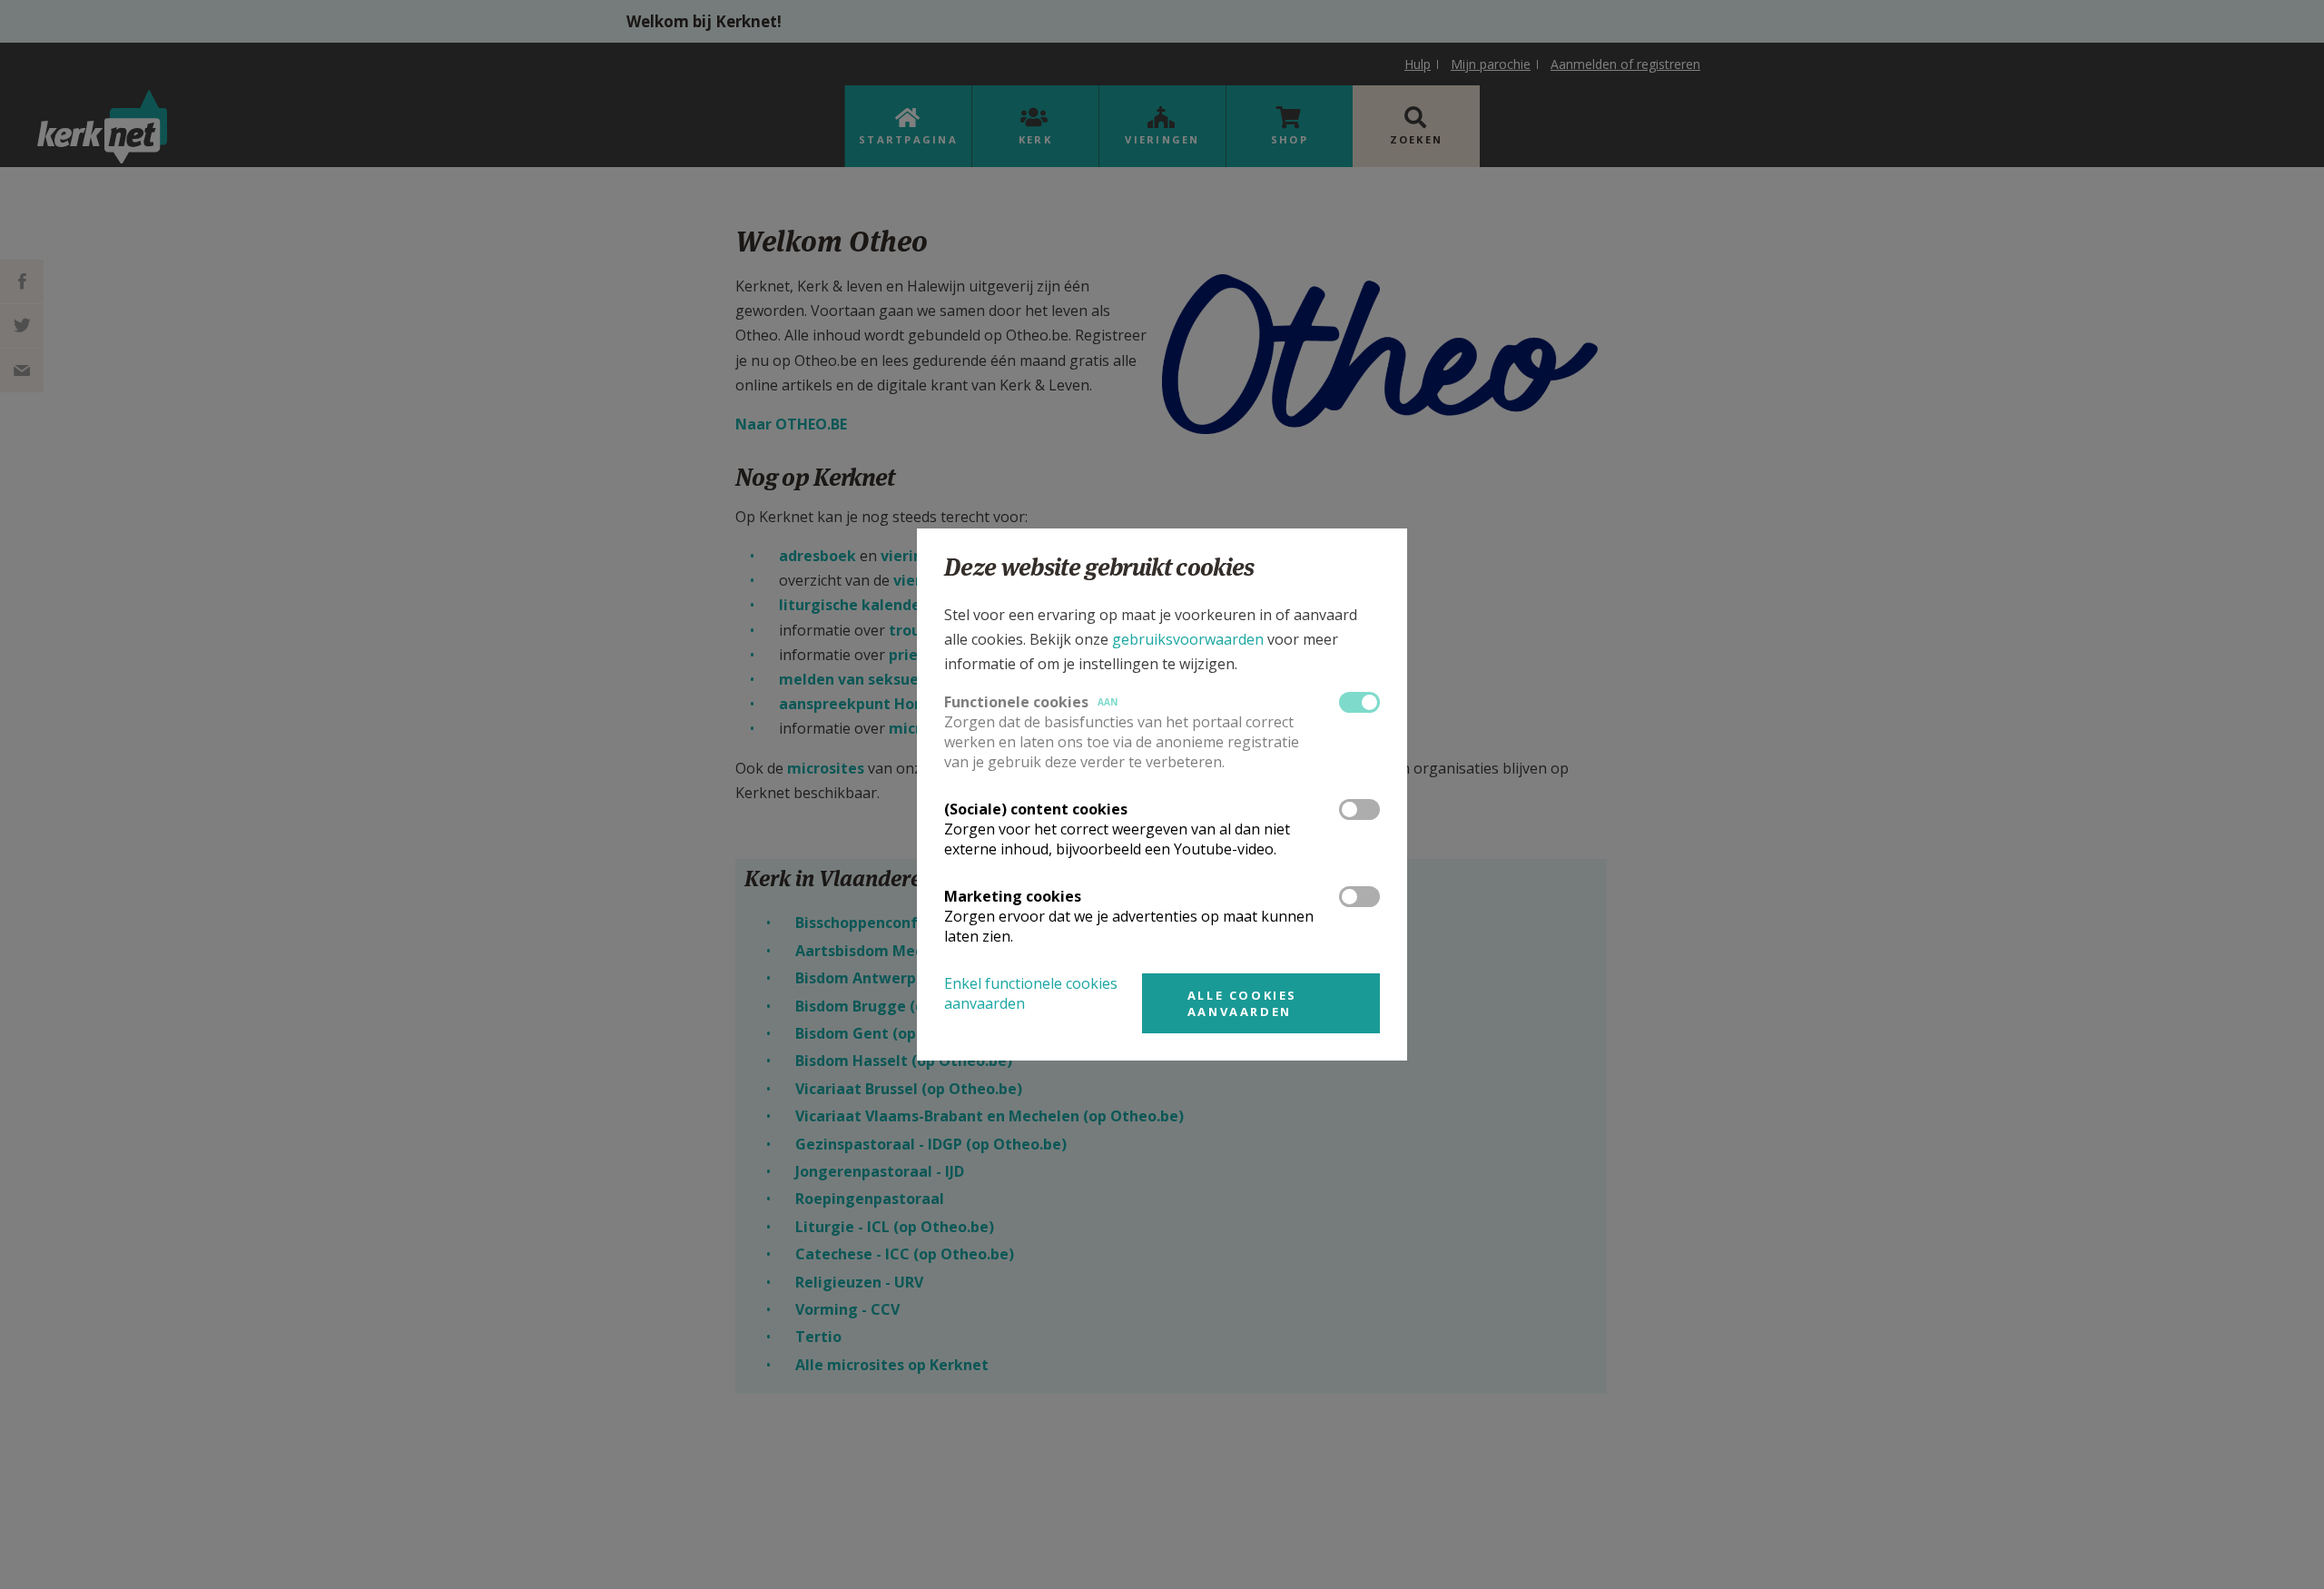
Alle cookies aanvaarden (1242, 1003)
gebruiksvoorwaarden (1188, 639)
